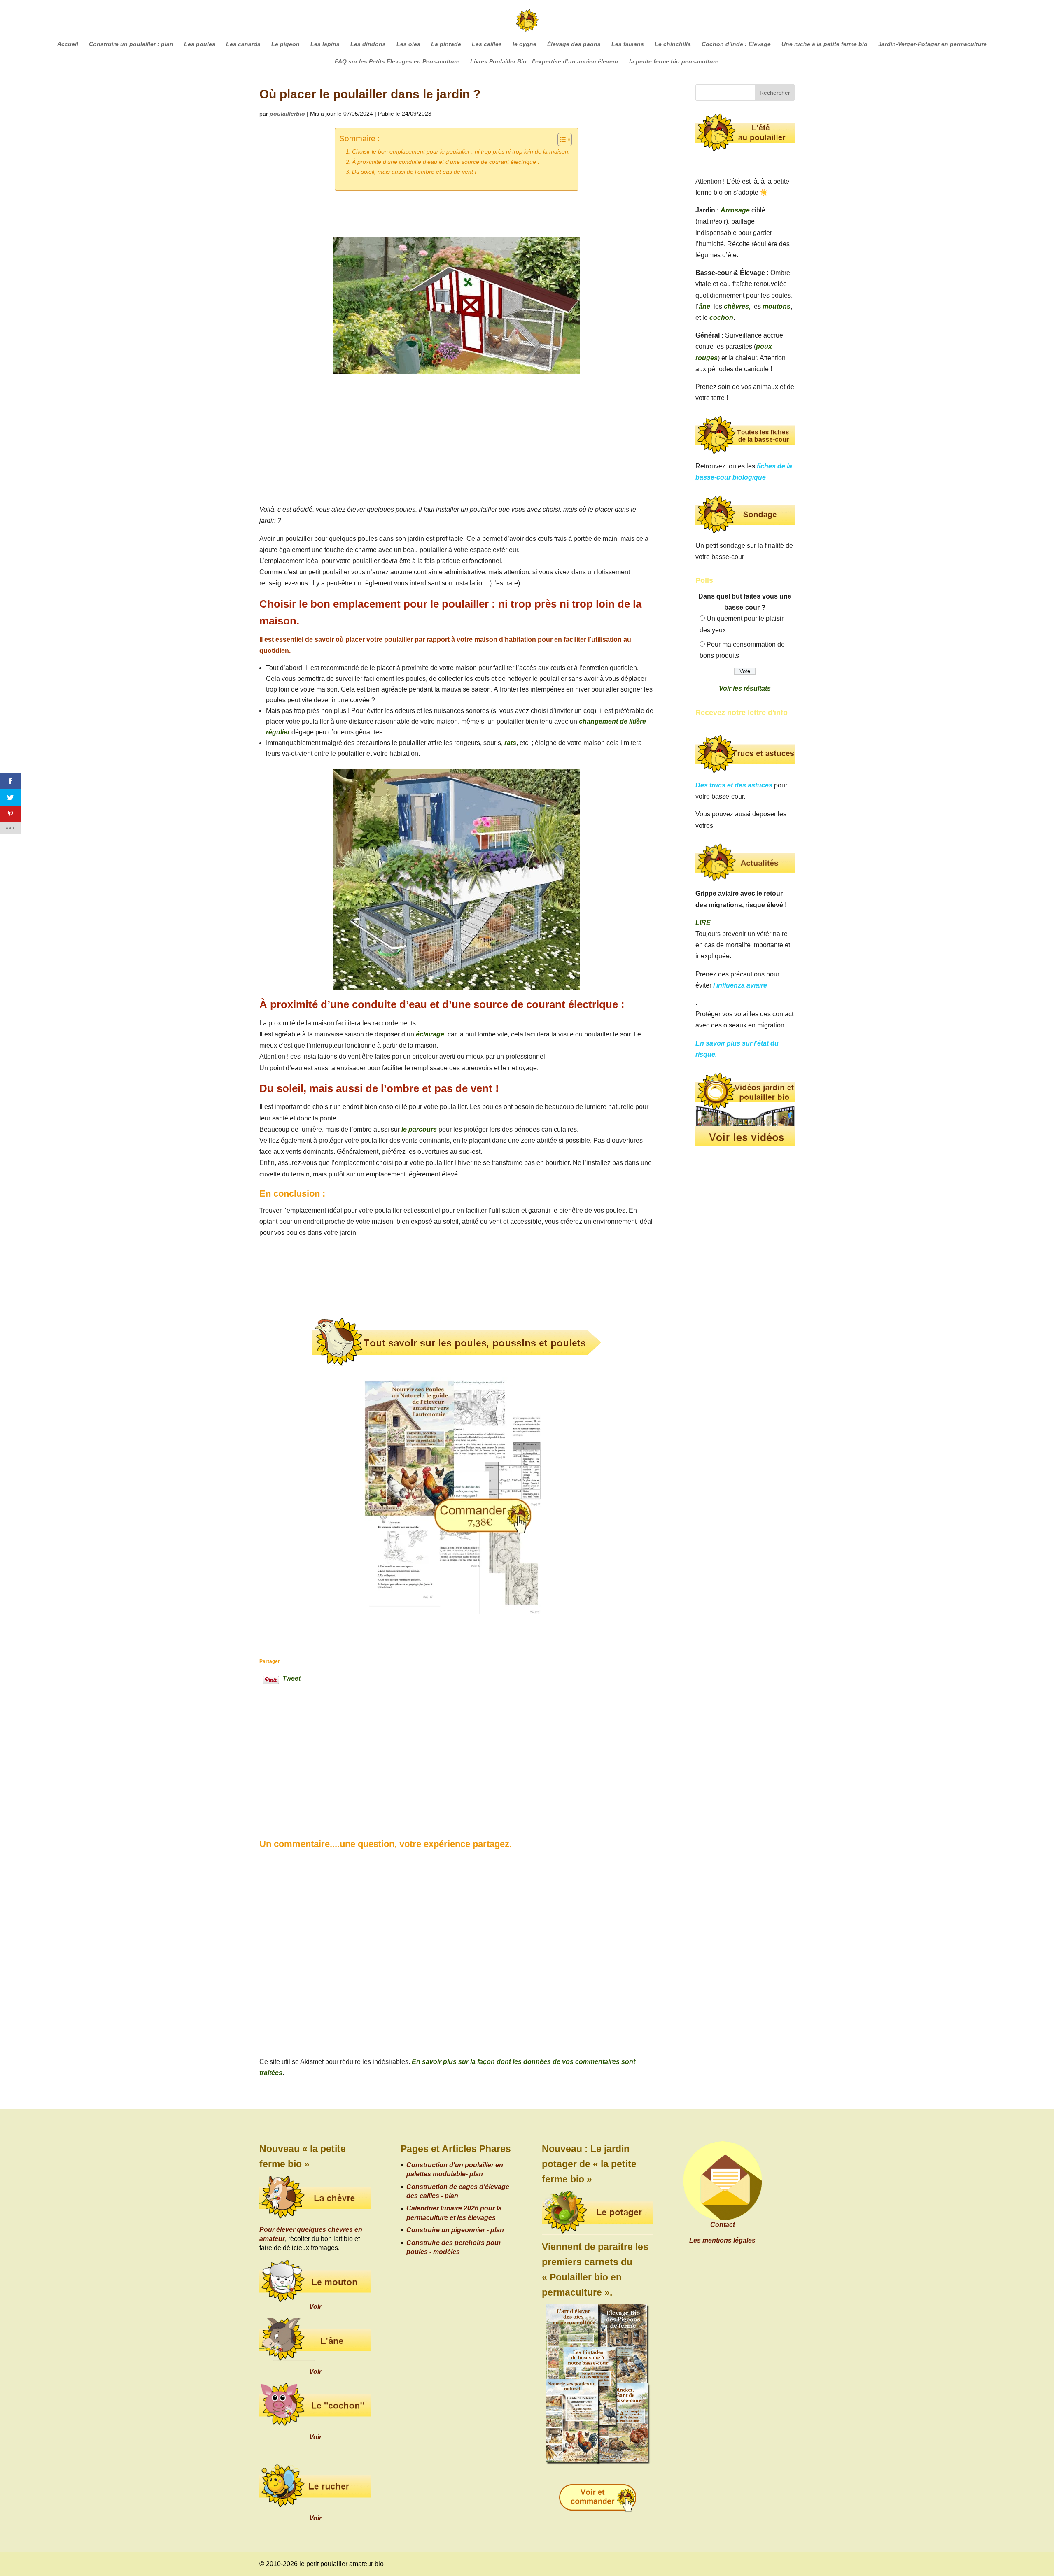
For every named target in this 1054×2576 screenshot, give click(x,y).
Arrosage (735, 210)
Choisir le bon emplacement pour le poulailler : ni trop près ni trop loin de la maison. (461, 151)
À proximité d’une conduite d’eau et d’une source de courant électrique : (446, 162)
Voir (315, 2307)
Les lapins (325, 44)
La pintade (446, 44)
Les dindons (368, 44)
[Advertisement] (456, 442)
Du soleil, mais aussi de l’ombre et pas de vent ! (414, 172)
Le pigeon (286, 44)
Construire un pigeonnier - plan (455, 2230)
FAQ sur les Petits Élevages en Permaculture (397, 62)
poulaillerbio (287, 114)
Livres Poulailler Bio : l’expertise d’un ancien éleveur (544, 62)
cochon (721, 318)
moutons (777, 306)
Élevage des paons (574, 44)
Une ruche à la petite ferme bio (824, 44)
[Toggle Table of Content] (561, 140)
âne (704, 306)
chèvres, (737, 306)
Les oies (408, 44)
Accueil (68, 44)
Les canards (243, 44)
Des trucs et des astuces (734, 785)
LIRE (703, 923)
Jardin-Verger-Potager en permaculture (933, 44)
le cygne (525, 44)
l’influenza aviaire (740, 985)
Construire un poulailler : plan (131, 44)
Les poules (200, 44)
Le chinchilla (673, 44)
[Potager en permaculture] (598, 2213)
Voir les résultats (745, 688)
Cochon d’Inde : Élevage (736, 44)
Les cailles (487, 44)
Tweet (291, 1678)
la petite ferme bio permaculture (674, 62)
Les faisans (628, 44)
